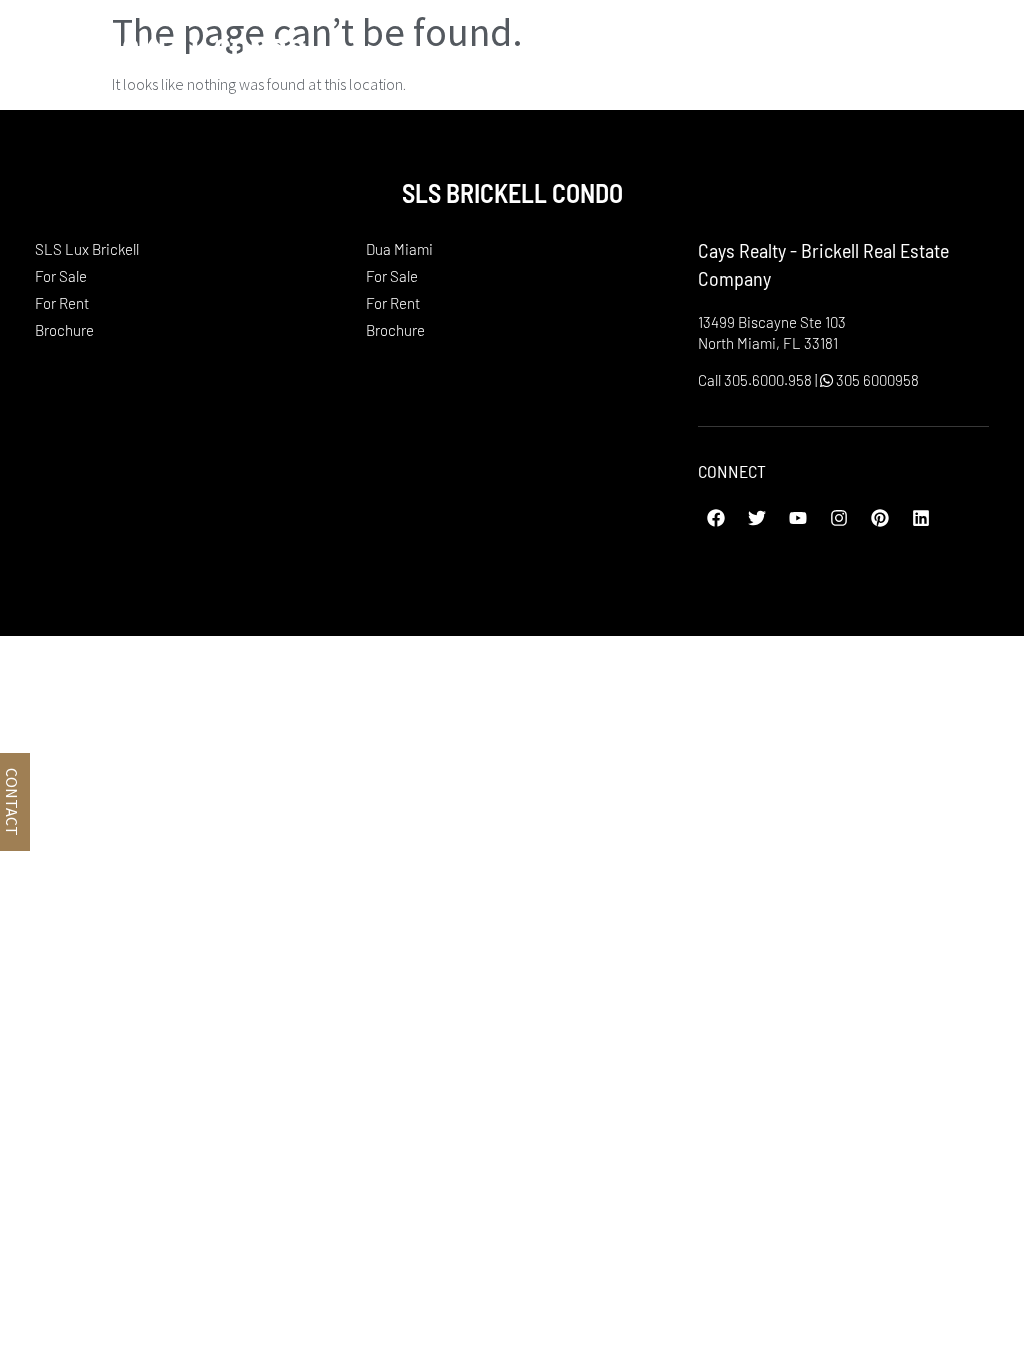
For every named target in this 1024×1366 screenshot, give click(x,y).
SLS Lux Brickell (87, 249)
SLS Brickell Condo (163, 49)
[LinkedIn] (921, 518)
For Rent (62, 303)
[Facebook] (716, 518)
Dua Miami (399, 249)
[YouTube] (798, 518)
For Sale (61, 276)
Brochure (64, 330)
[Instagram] (839, 518)
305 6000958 (876, 380)
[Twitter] (757, 518)
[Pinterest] (880, 518)
